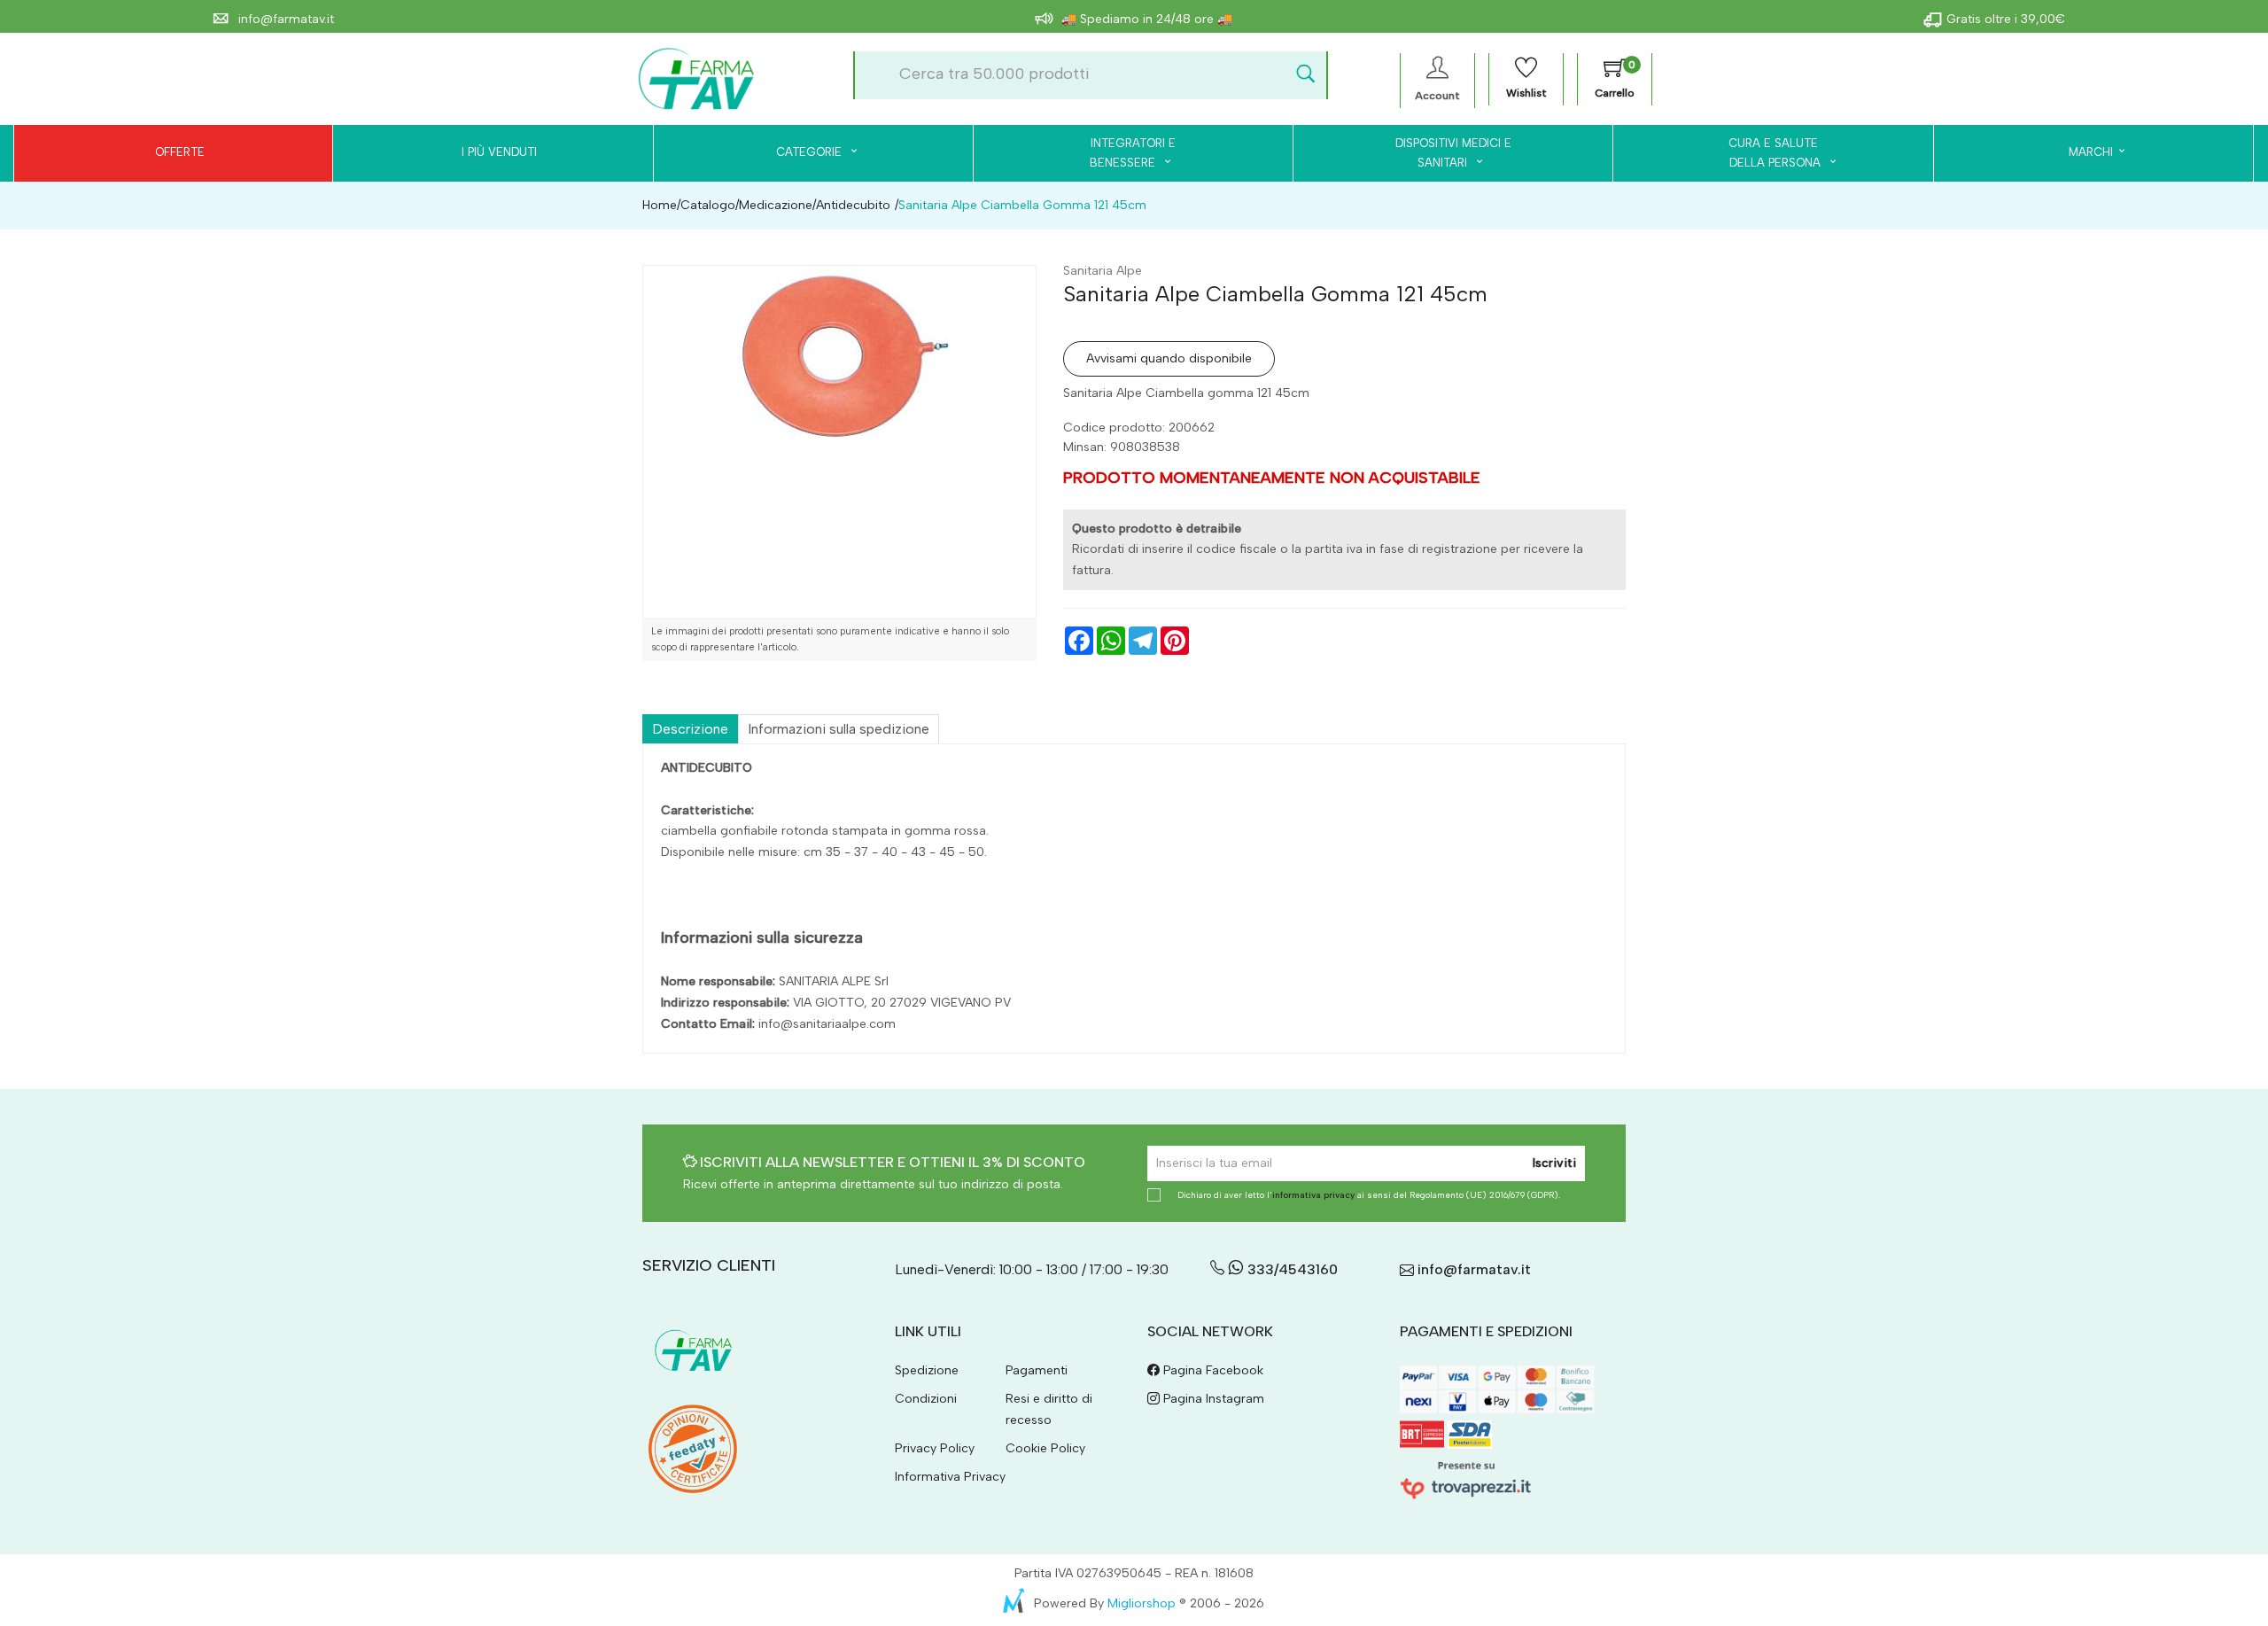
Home (660, 205)
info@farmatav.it (284, 19)
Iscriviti (1554, 1163)
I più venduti (499, 152)
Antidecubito (853, 205)
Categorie (811, 152)
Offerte (180, 152)
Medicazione (776, 205)
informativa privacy (1313, 1195)
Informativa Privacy (950, 1477)
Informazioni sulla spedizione (839, 729)
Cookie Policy (1045, 1448)
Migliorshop (1142, 1603)
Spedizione (927, 1370)
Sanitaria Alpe (1103, 271)
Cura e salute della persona (1764, 153)
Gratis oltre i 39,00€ (2006, 19)
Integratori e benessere (1133, 153)
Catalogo (708, 205)
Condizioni (926, 1399)
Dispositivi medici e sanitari (1453, 153)
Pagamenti (1037, 1370)
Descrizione (690, 729)
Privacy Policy (935, 1448)
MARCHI (2091, 152)
